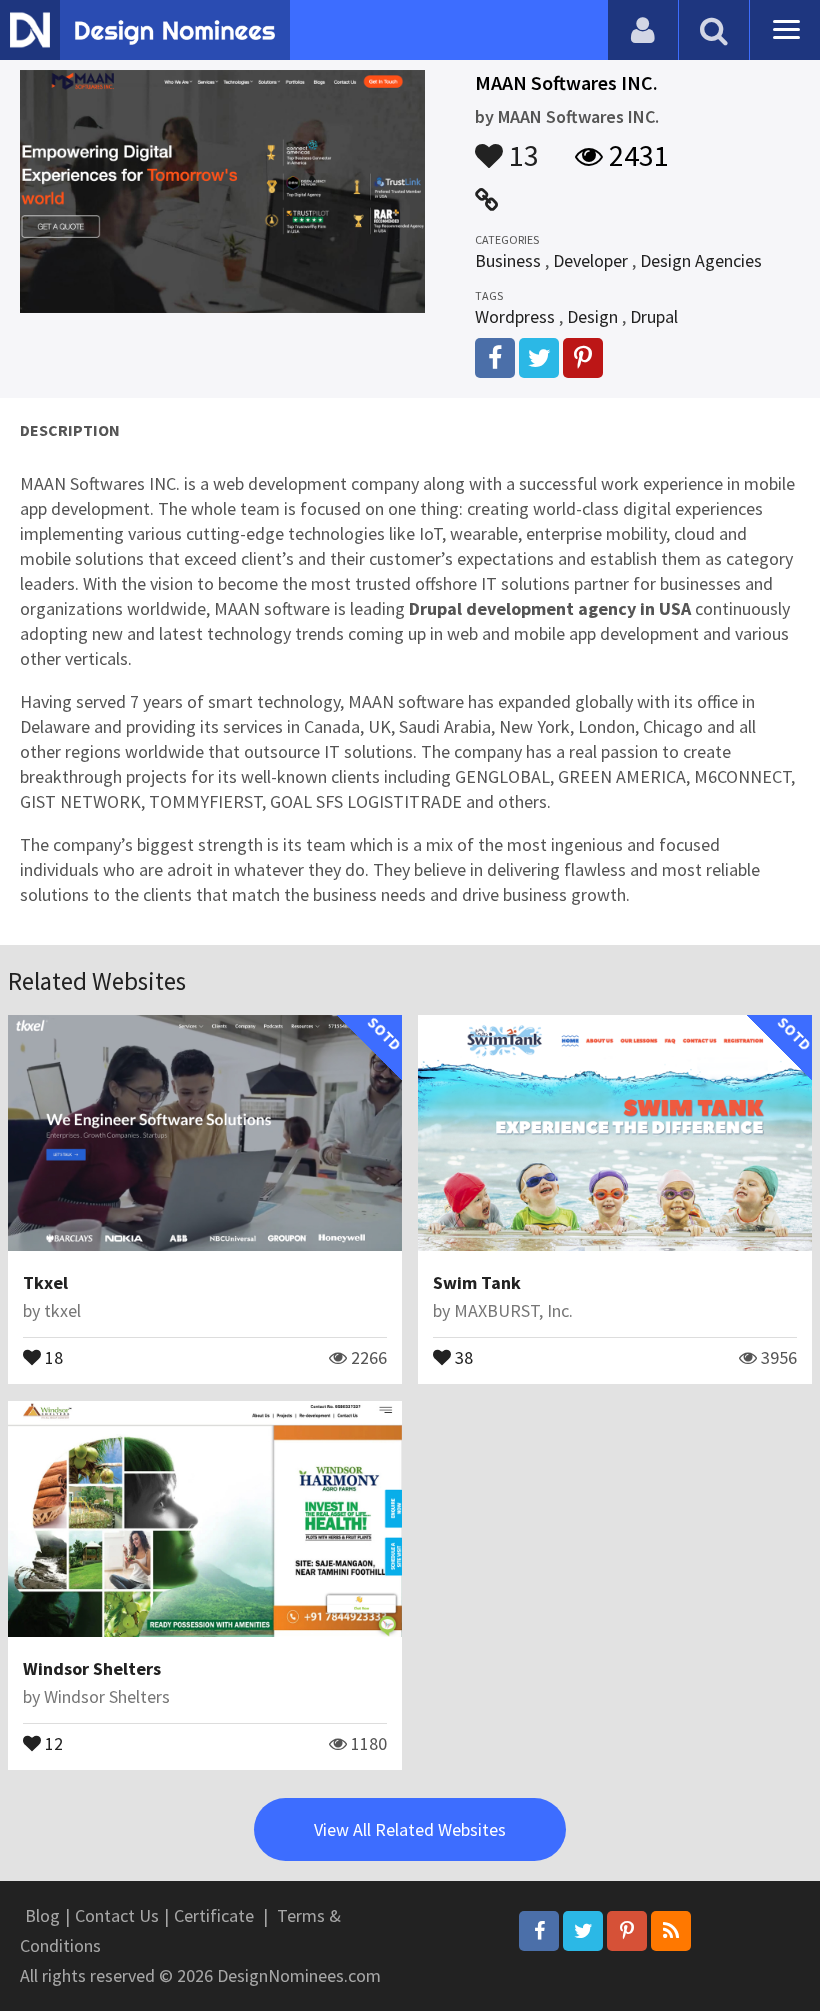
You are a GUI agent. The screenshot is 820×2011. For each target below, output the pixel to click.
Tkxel (45, 1282)
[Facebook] (539, 1931)
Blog (42, 1915)
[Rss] (671, 1931)
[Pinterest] (627, 1931)
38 (462, 1356)
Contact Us (117, 1915)
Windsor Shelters (92, 1668)
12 (52, 1742)
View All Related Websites (410, 1829)
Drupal (654, 316)
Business (508, 260)
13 (521, 146)
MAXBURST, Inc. (513, 1310)
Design (592, 316)
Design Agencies (701, 260)
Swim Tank (477, 1282)
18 (52, 1356)
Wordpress (515, 316)
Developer (590, 260)
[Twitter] (583, 1931)
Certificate (214, 1915)
